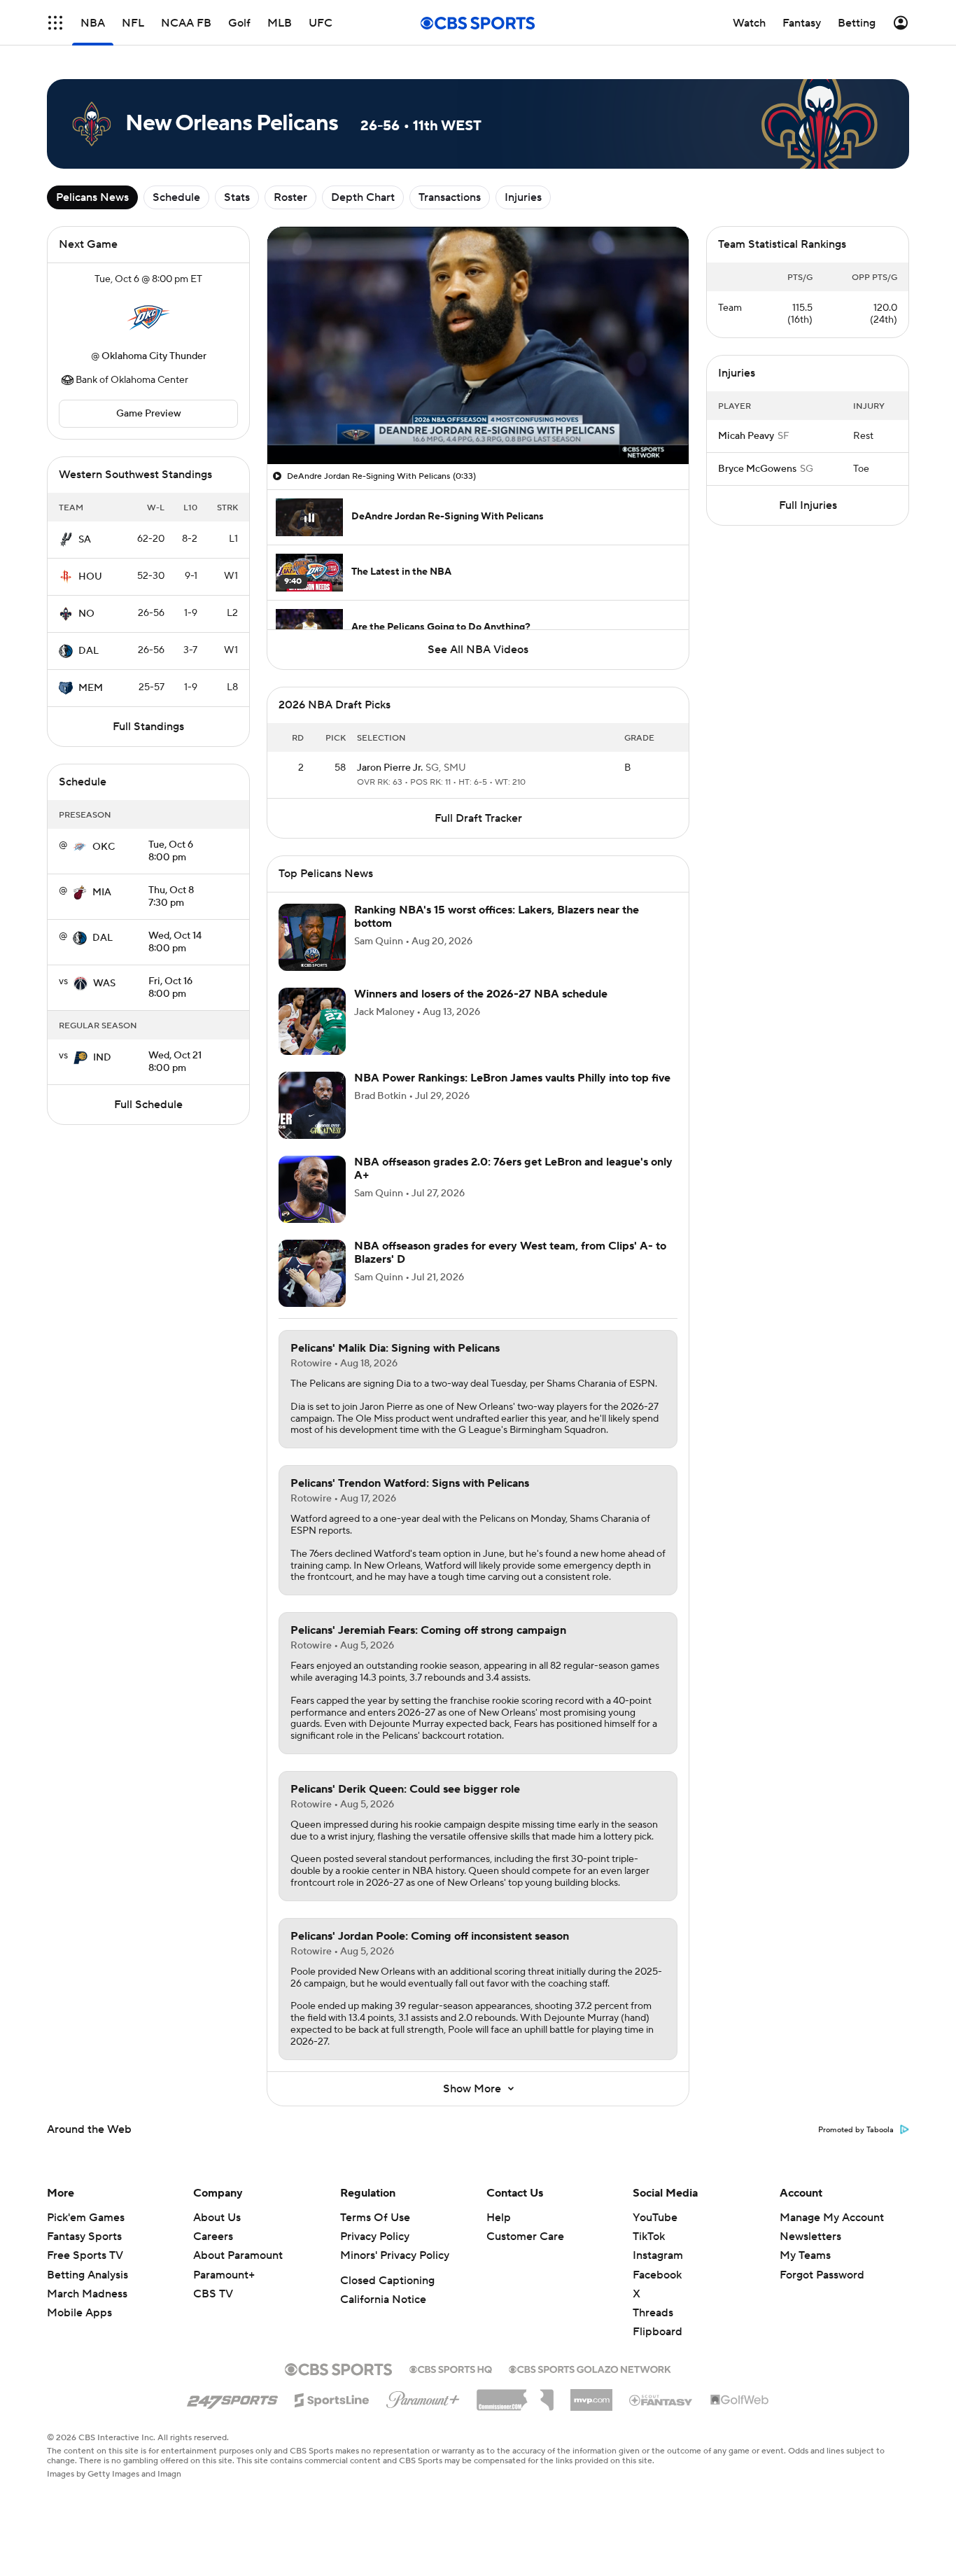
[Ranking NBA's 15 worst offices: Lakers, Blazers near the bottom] (312, 937)
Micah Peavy (746, 436)
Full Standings (148, 727)
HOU (90, 577)
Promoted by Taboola (856, 2130)
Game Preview (149, 414)
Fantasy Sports (84, 2236)
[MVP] (591, 2395)
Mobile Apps (79, 2313)
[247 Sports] (232, 2397)
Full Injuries (808, 505)
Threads (653, 2313)
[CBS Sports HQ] (451, 2368)
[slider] (478, 423)
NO (86, 614)
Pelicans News (92, 197)
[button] (55, 23)
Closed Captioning (387, 2281)
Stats (237, 197)
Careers (213, 2236)
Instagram (658, 2255)
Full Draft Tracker (478, 818)
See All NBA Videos (478, 650)
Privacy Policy (375, 2236)
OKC (104, 847)
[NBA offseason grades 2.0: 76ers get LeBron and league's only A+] (312, 1189)
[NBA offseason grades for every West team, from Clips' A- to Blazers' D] (312, 1273)
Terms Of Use (375, 2218)
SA (85, 540)
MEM (91, 688)
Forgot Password (822, 2275)
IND (102, 1058)
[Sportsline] (332, 2398)
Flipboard (658, 2332)
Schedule (176, 197)
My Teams (805, 2255)
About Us (217, 2218)
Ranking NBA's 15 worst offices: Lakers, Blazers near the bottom (497, 917)
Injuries (523, 197)
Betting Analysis (87, 2275)
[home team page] (148, 318)
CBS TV (213, 2294)
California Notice (383, 2299)
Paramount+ (224, 2275)
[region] (478, 345)
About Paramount (238, 2255)
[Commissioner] (515, 2395)
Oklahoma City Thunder (154, 356)
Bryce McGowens (757, 469)
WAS (104, 983)
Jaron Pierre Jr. (390, 768)
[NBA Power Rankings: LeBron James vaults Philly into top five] (312, 1105)
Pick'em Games (86, 2218)
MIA (102, 892)
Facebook (657, 2275)
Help (499, 2218)
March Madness (87, 2294)
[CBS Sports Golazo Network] (590, 2368)
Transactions (450, 197)
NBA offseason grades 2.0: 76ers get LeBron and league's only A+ (513, 1169)
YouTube (655, 2218)
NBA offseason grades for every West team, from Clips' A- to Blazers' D (510, 1253)
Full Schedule (148, 1105)
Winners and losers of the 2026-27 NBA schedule (481, 994)
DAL (89, 651)
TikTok (649, 2236)
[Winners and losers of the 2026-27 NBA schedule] (312, 1021)
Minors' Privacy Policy (395, 2255)
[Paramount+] (423, 2397)
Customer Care (525, 2236)
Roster (290, 197)
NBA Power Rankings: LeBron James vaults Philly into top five (512, 1078)
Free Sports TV (85, 2255)
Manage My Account (832, 2218)
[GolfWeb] (740, 2400)
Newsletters (810, 2236)
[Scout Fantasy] (661, 2400)
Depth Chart (363, 197)
